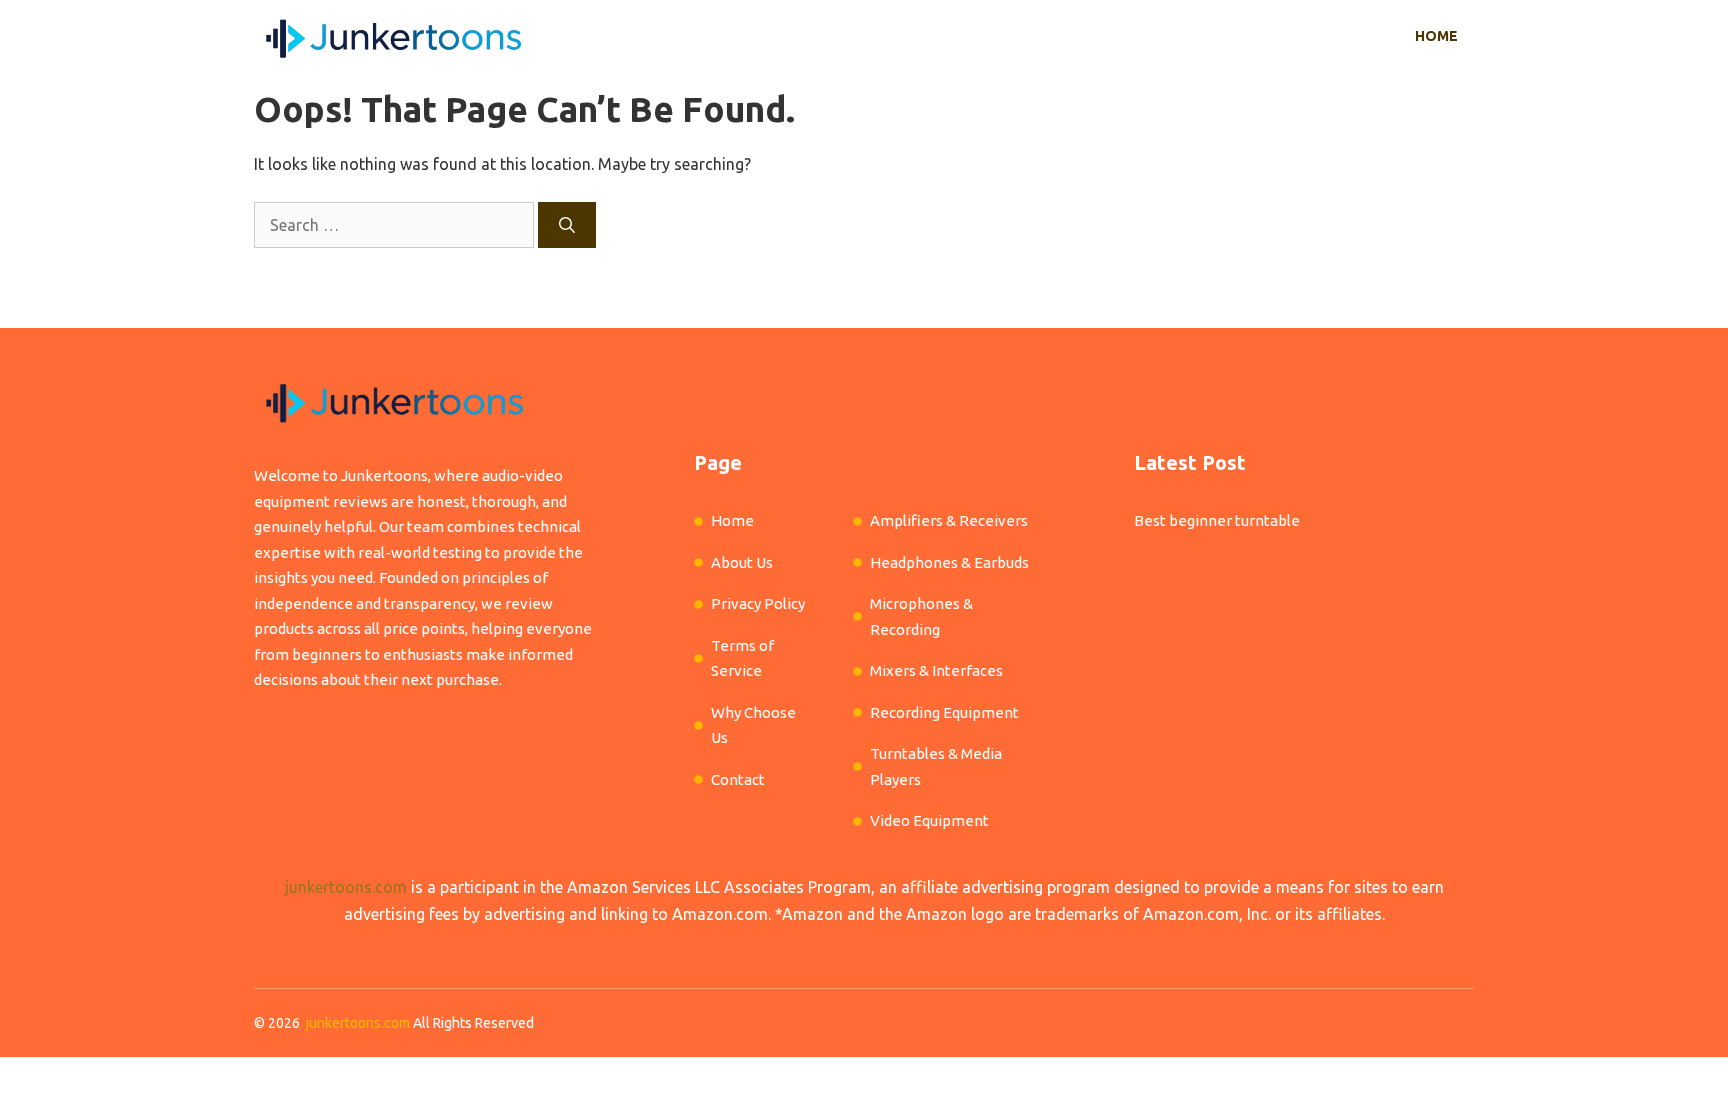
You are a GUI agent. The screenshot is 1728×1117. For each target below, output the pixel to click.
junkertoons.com (346, 887)
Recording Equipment (944, 712)
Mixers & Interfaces (936, 670)
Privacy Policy (758, 603)
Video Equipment (929, 820)
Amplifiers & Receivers (949, 520)
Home (1436, 36)
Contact (738, 779)
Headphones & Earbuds (949, 562)
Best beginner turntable (1217, 520)
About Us (742, 562)
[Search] (567, 225)
